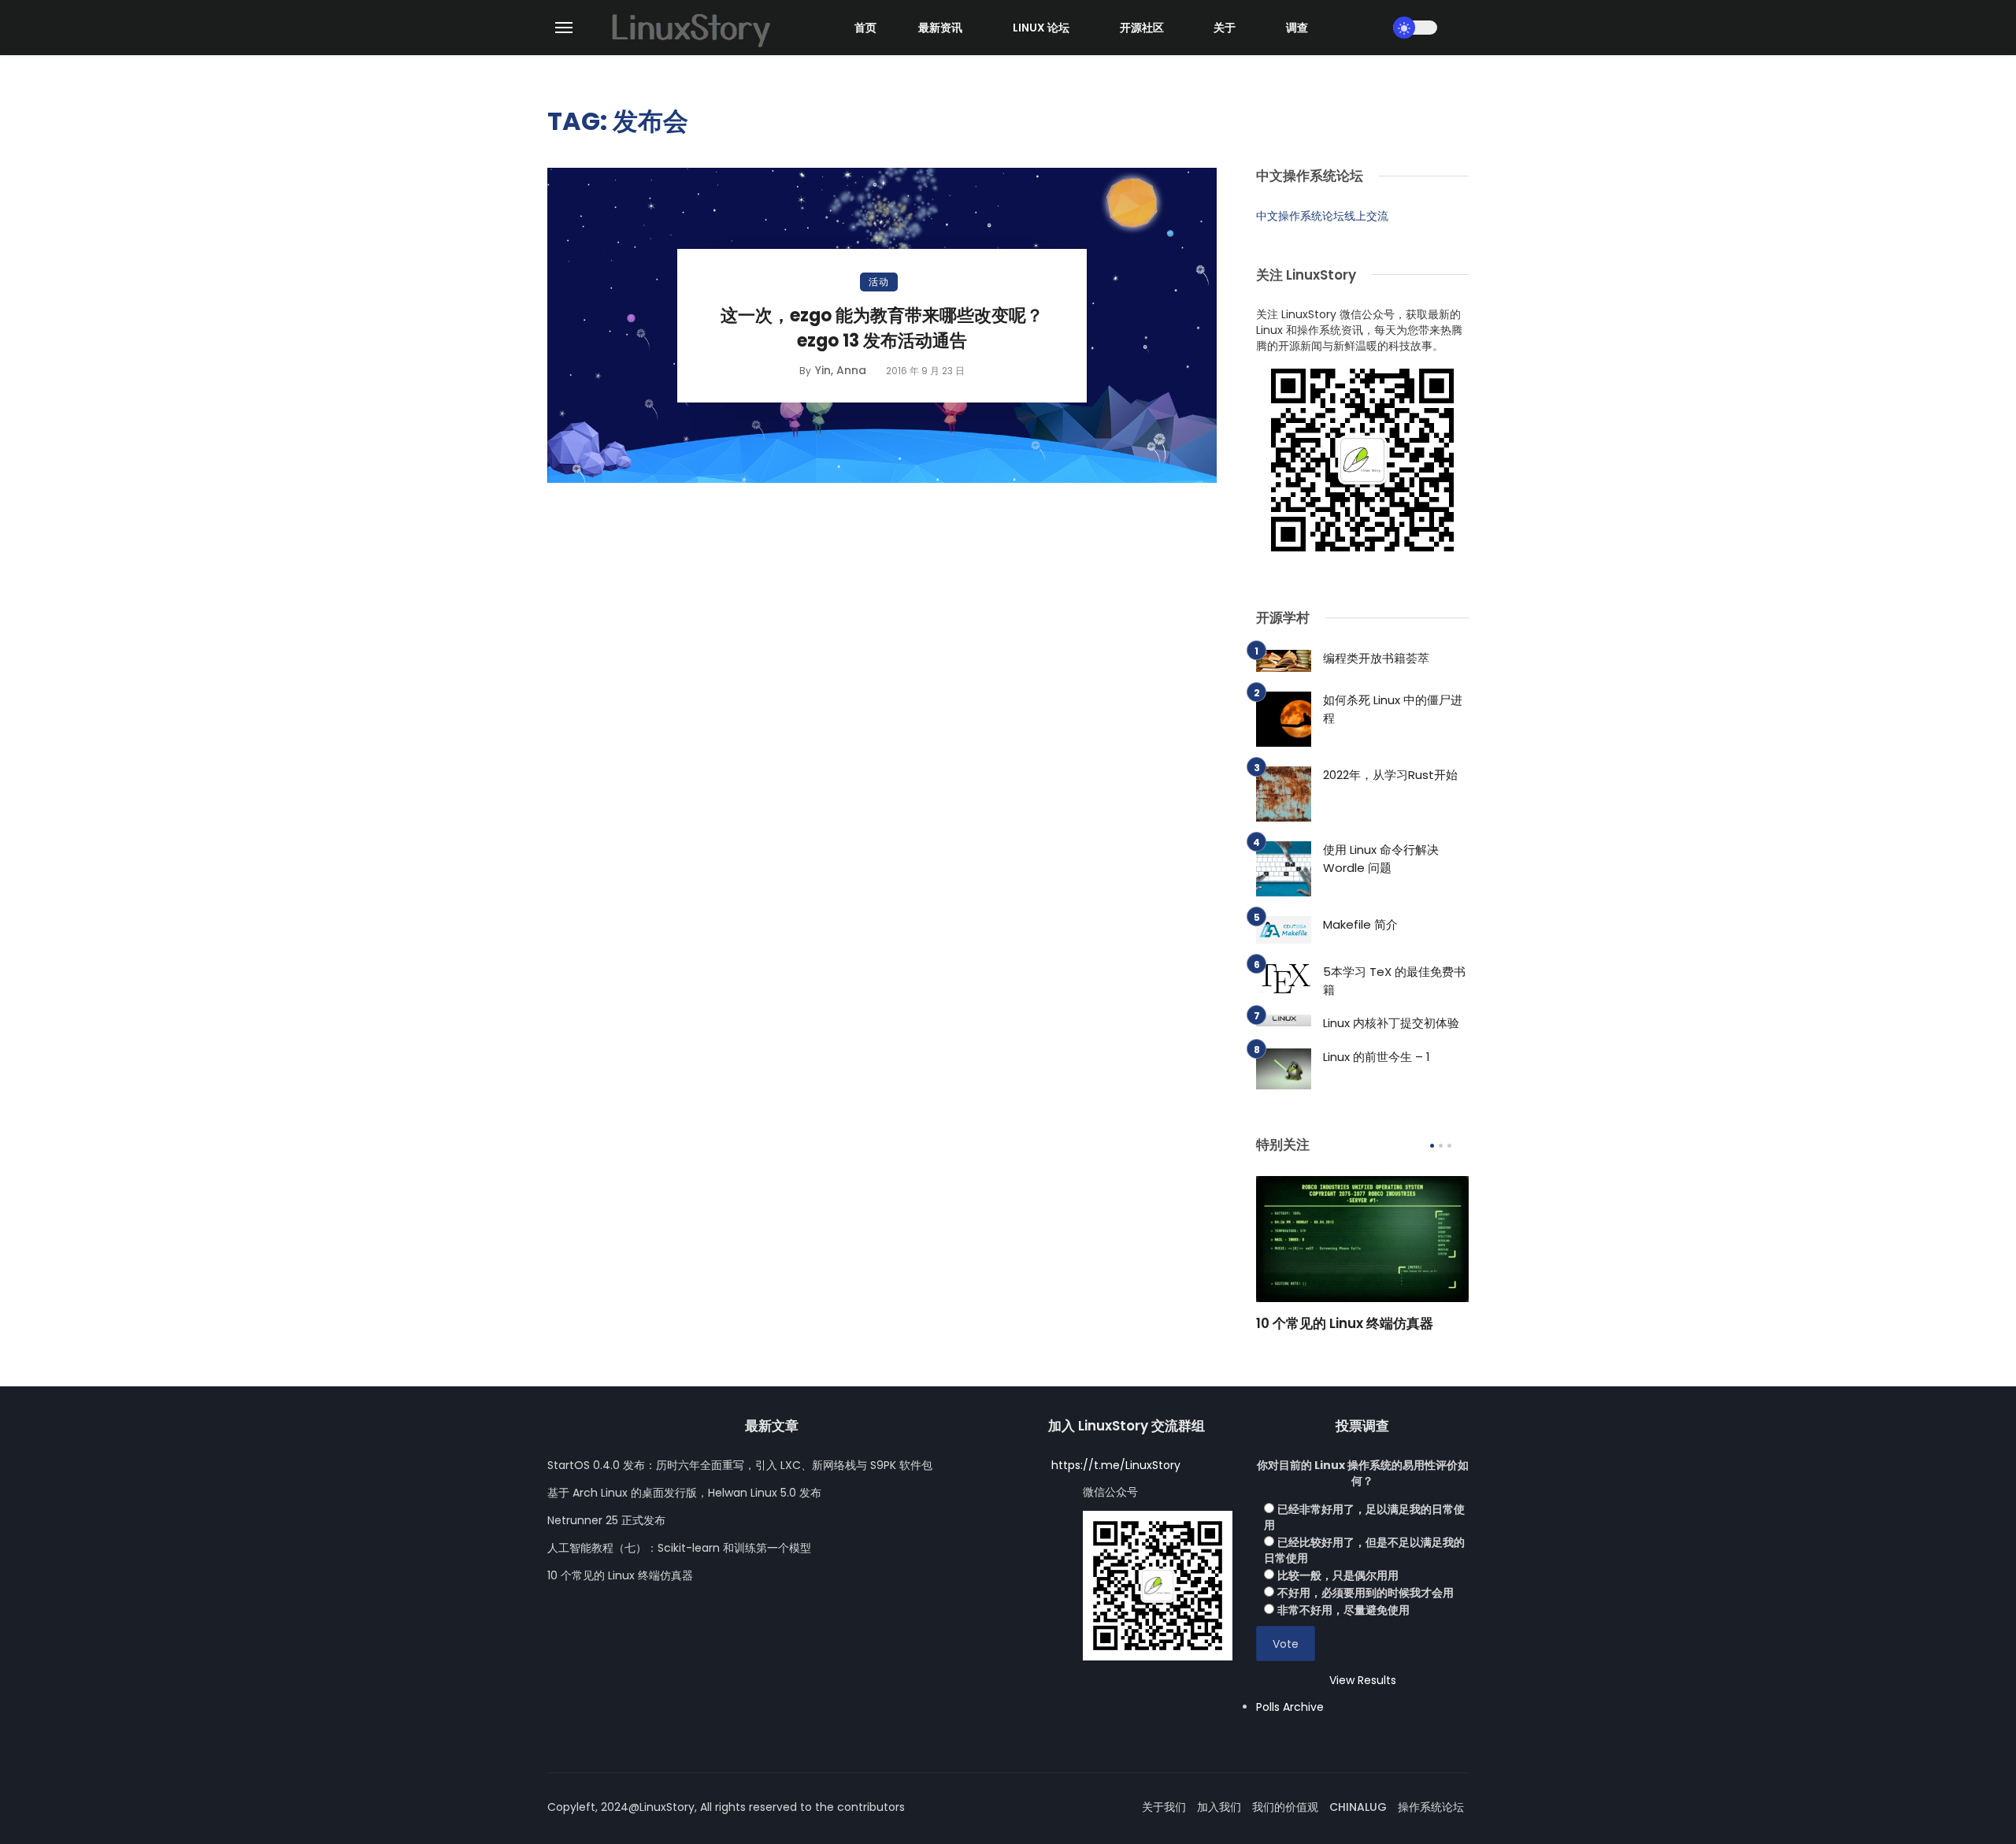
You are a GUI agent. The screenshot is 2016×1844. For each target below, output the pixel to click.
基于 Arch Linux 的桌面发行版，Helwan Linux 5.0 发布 (684, 1493)
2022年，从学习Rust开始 (1390, 775)
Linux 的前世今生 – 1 (1377, 1057)
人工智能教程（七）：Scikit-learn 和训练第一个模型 (679, 1548)
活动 (879, 282)
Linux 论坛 (1041, 28)
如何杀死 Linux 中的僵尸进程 (1393, 709)
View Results (1363, 1680)
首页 (865, 28)
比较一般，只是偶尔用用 (1338, 1575)
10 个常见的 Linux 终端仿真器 (1345, 1323)
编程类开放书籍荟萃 (1376, 658)
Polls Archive (1290, 1707)
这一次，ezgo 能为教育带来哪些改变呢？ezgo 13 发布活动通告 (882, 328)
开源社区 (1142, 28)
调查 (1297, 28)
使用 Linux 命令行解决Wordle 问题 (1381, 859)
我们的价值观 (1285, 1807)
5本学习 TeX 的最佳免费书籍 (1394, 981)
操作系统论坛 (1431, 1807)
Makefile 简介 (1360, 924)
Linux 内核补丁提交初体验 (1391, 1023)
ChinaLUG (1358, 1807)
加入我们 (1219, 1807)
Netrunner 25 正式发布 (606, 1520)
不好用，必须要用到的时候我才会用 (1366, 1593)
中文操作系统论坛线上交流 (1322, 216)
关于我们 (1164, 1807)
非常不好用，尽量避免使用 (1343, 1610)
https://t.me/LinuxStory (1116, 1465)
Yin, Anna (841, 370)
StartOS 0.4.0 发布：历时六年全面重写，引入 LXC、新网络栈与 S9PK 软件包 (740, 1465)
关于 (1225, 28)
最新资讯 (940, 28)
